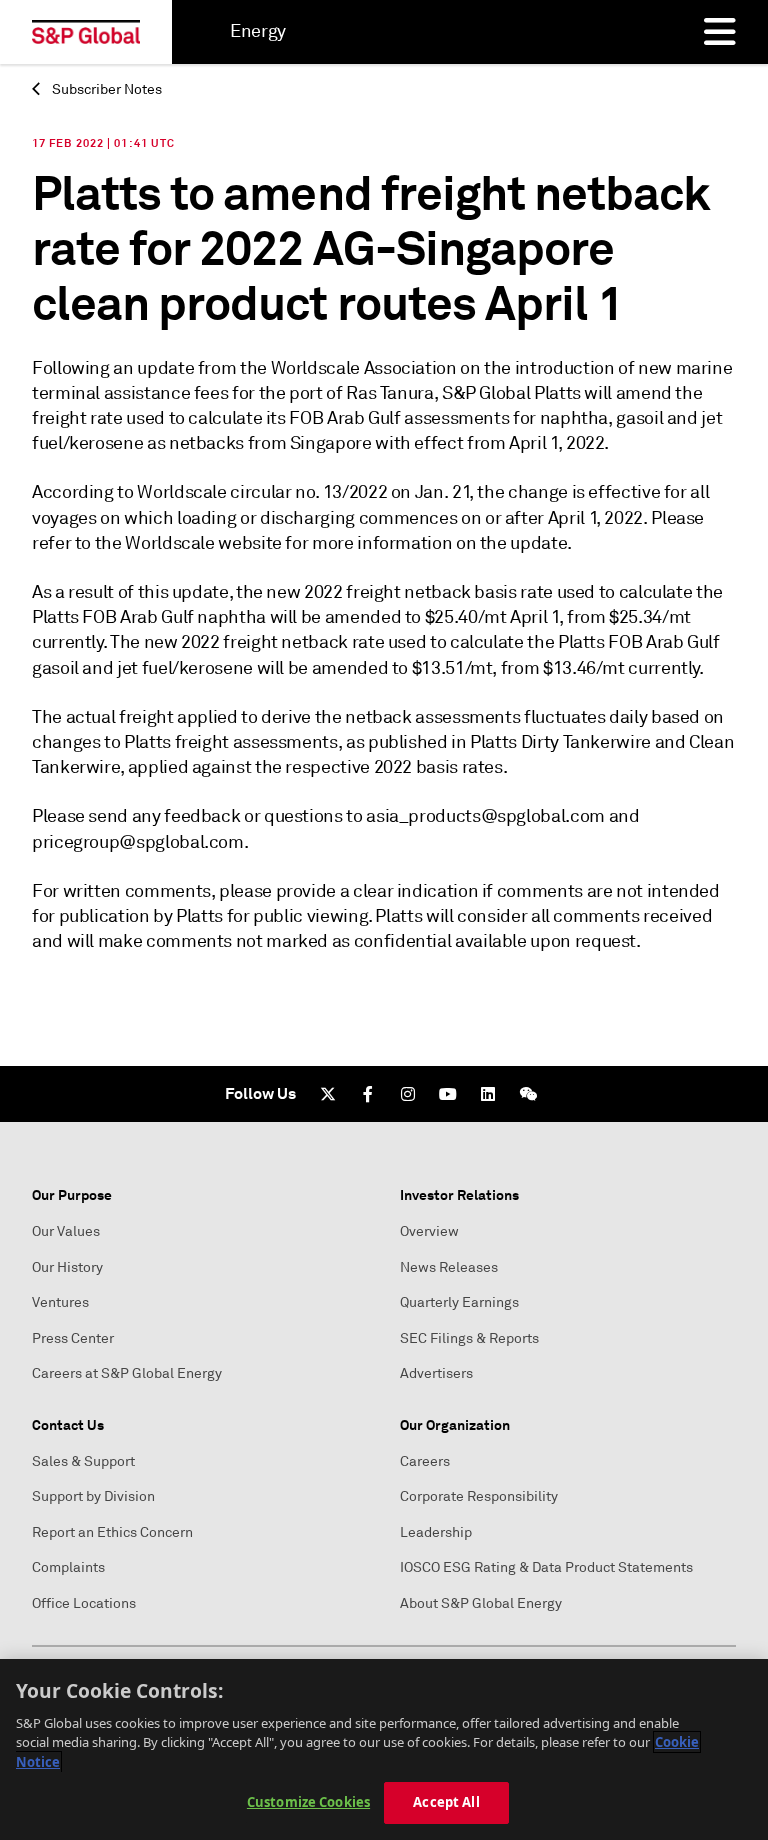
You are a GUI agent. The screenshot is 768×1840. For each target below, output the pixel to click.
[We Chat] (528, 1094)
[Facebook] (368, 1094)
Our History (67, 1267)
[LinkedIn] (488, 1094)
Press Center (73, 1338)
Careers (425, 1461)
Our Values (66, 1231)
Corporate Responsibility (479, 1496)
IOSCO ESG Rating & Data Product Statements (546, 1567)
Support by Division (93, 1496)
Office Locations (84, 1603)
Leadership (436, 1532)
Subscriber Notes (105, 89)
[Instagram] (408, 1094)
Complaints (68, 1567)
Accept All (446, 1802)
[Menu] (720, 32)
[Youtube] (448, 1094)
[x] (328, 1094)
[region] (384, 1749)
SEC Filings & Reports (469, 1338)
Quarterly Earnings (459, 1302)
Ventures (60, 1302)
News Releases (449, 1267)
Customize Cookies (308, 1802)
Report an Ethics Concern (112, 1532)
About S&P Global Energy (481, 1603)
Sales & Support (83, 1461)
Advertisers (436, 1373)
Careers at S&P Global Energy (127, 1373)
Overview (429, 1231)
